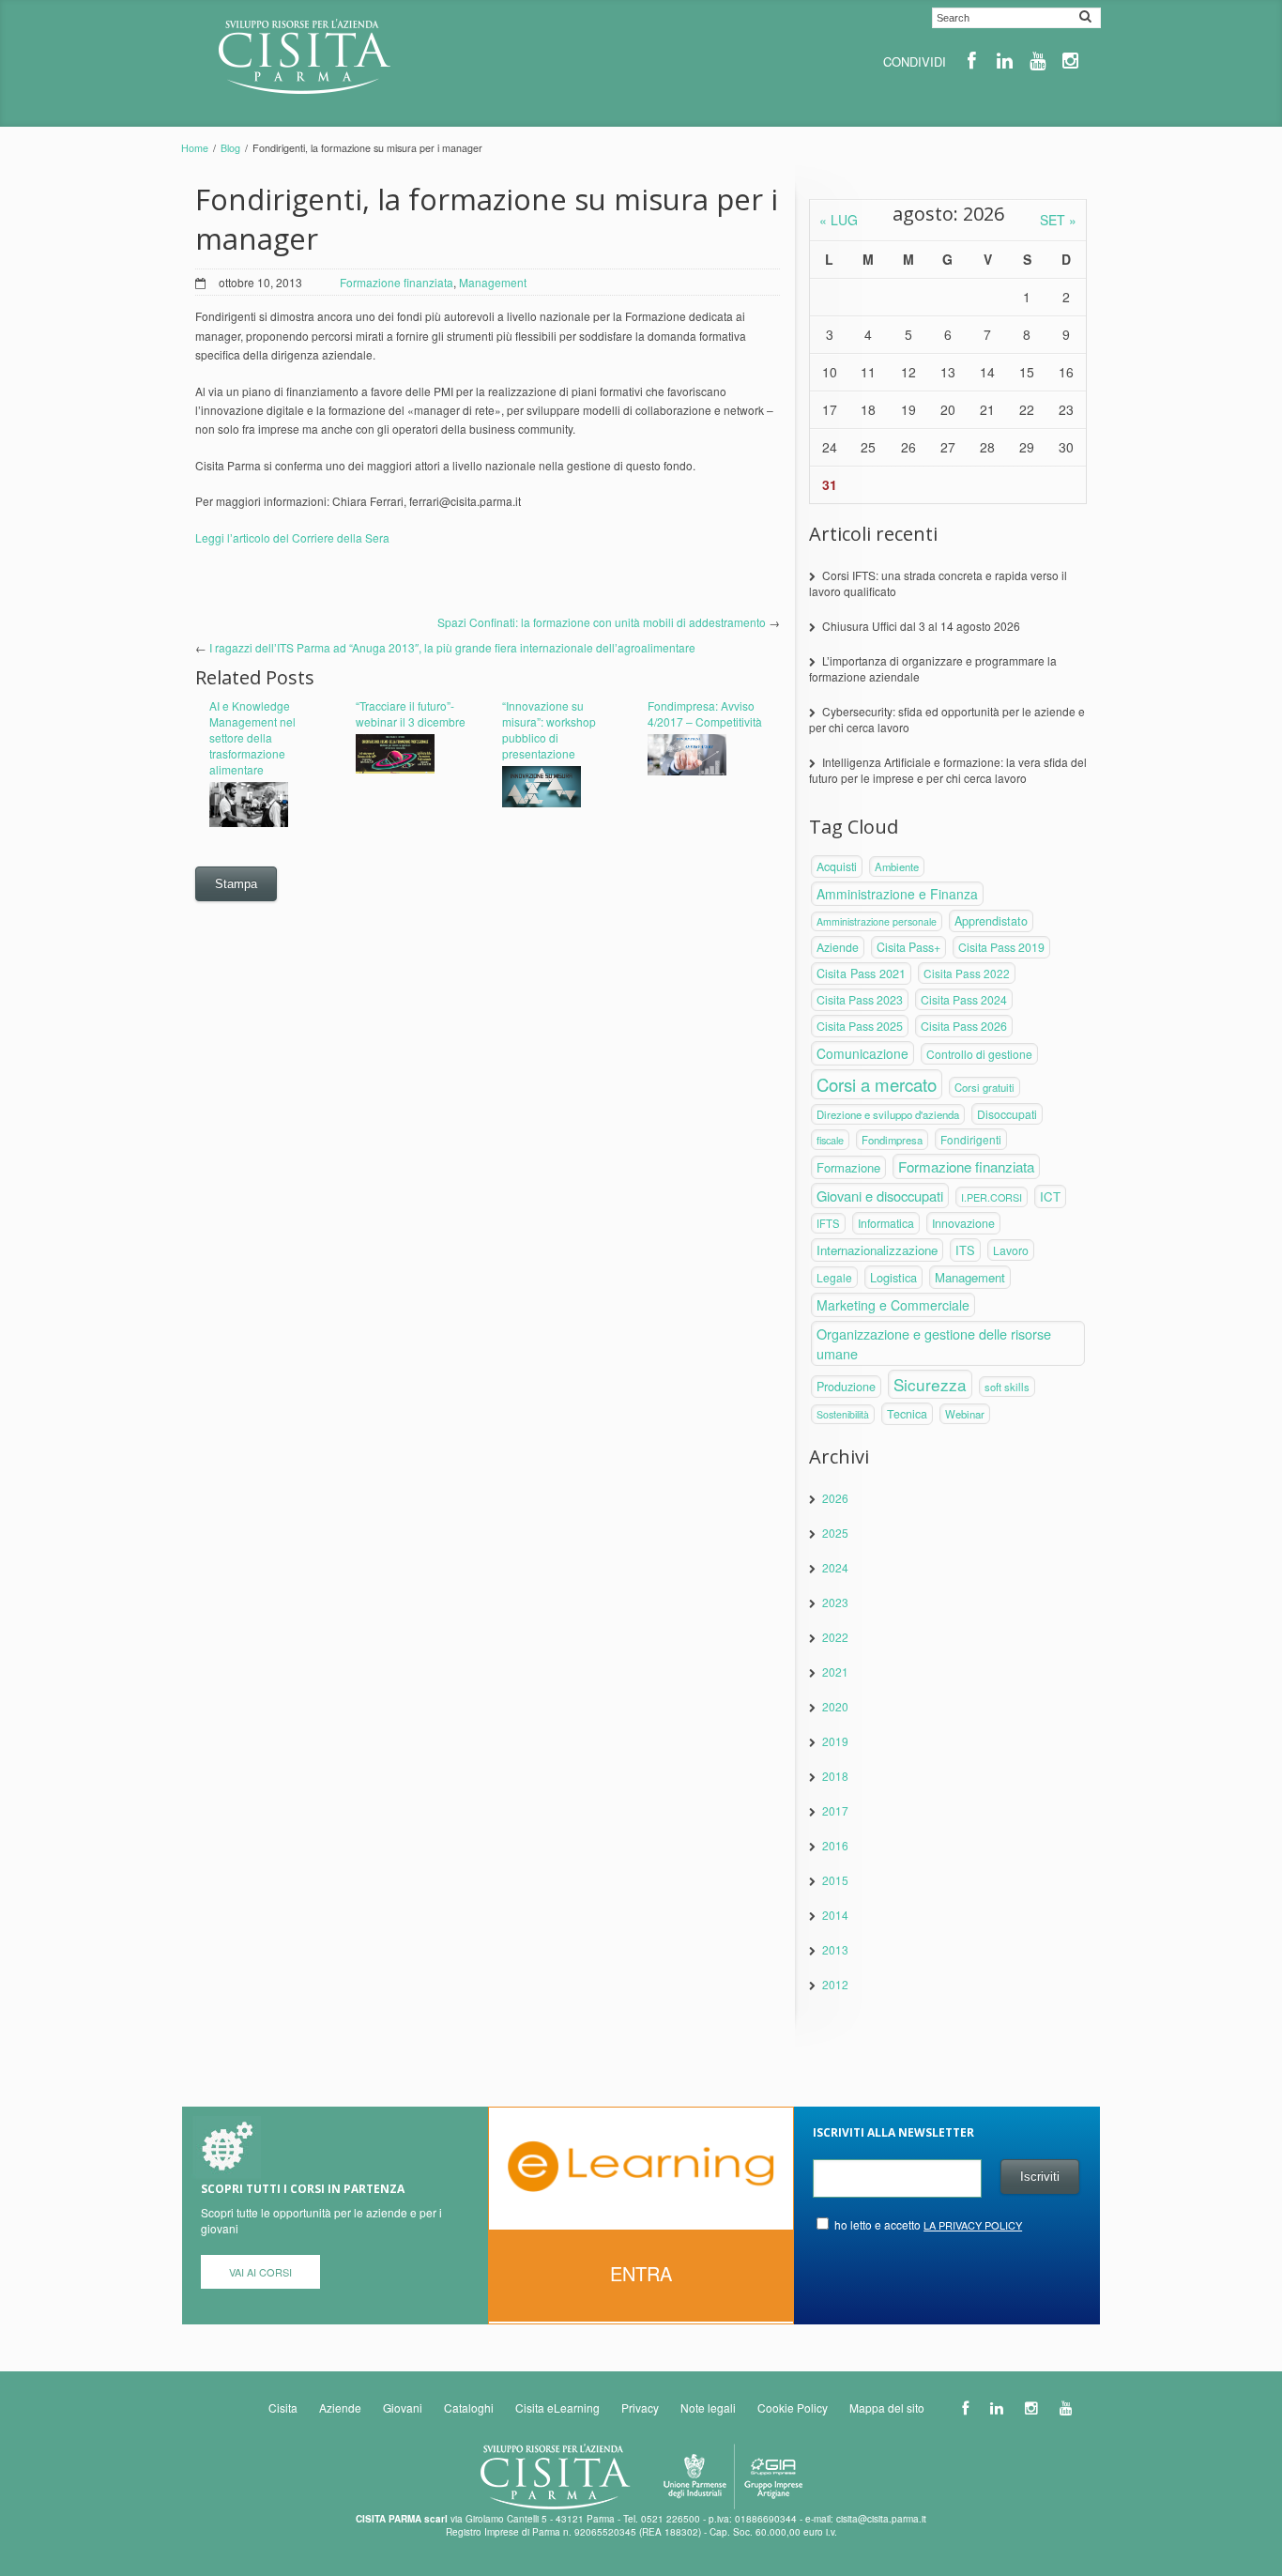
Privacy (640, 2407)
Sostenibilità (843, 1414)
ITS (965, 1250)
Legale (834, 1277)
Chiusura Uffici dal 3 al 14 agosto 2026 (921, 626)
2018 (835, 1776)
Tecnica (907, 1414)
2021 (835, 1671)
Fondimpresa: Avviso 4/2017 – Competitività (705, 713)
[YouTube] (1038, 61)
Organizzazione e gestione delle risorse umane (934, 1343)
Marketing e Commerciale (893, 1305)
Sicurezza (930, 1384)
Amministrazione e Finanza (897, 894)
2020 (835, 1706)
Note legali (708, 2407)
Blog (230, 148)
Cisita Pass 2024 (964, 999)
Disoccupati (1007, 1114)
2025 (835, 1533)
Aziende (838, 947)
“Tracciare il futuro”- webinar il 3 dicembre (411, 713)
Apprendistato (991, 921)
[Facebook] (972, 61)
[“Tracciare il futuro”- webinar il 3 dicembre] (415, 755)
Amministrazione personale (877, 921)
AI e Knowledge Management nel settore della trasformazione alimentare (252, 737)
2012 (835, 1984)
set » (1058, 220)
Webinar (965, 1414)
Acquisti (837, 866)
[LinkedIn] (1005, 61)
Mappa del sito (887, 2407)
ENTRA (641, 2273)
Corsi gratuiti (984, 1087)
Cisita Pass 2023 (860, 1000)
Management (493, 282)
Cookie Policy (793, 2407)
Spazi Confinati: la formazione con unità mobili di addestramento (602, 622)
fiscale (830, 1140)
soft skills (1007, 1387)
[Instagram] (1070, 61)
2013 (835, 1949)
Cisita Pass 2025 (860, 1026)
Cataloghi (469, 2407)
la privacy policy (973, 2225)
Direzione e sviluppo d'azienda (888, 1114)
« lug (839, 220)
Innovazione (963, 1223)
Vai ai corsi (260, 2272)
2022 (835, 1637)
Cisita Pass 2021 (861, 974)
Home (195, 148)
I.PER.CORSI (992, 1197)
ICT (1050, 1196)
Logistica (893, 1277)
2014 (835, 1915)
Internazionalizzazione (877, 1250)
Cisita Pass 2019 (1001, 947)
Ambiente (897, 866)
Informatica (886, 1223)
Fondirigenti (971, 1139)
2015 (835, 1880)
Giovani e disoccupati (880, 1196)
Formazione (848, 1167)
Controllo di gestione (979, 1054)
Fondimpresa (892, 1140)
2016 (835, 1845)
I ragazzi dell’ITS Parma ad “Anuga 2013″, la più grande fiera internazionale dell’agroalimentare (452, 647)
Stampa (236, 884)
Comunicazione (862, 1053)
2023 (835, 1602)
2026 (835, 1498)
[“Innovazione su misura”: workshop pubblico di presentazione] (561, 788)
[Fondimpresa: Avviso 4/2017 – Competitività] (707, 756)
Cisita (283, 2407)
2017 (835, 1810)
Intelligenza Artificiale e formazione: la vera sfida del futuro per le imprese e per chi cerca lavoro (948, 770)
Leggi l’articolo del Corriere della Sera (292, 537)
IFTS (828, 1223)
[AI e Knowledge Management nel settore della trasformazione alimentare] (268, 805)
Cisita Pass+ (908, 947)
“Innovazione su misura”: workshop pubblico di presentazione (549, 729)
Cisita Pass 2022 (967, 973)
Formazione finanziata (397, 282)
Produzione (846, 1387)
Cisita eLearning (557, 2407)
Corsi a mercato (877, 1084)
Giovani (403, 2407)
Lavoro (1011, 1250)
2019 (835, 1741)
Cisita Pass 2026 (964, 1026)
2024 (835, 1567)
